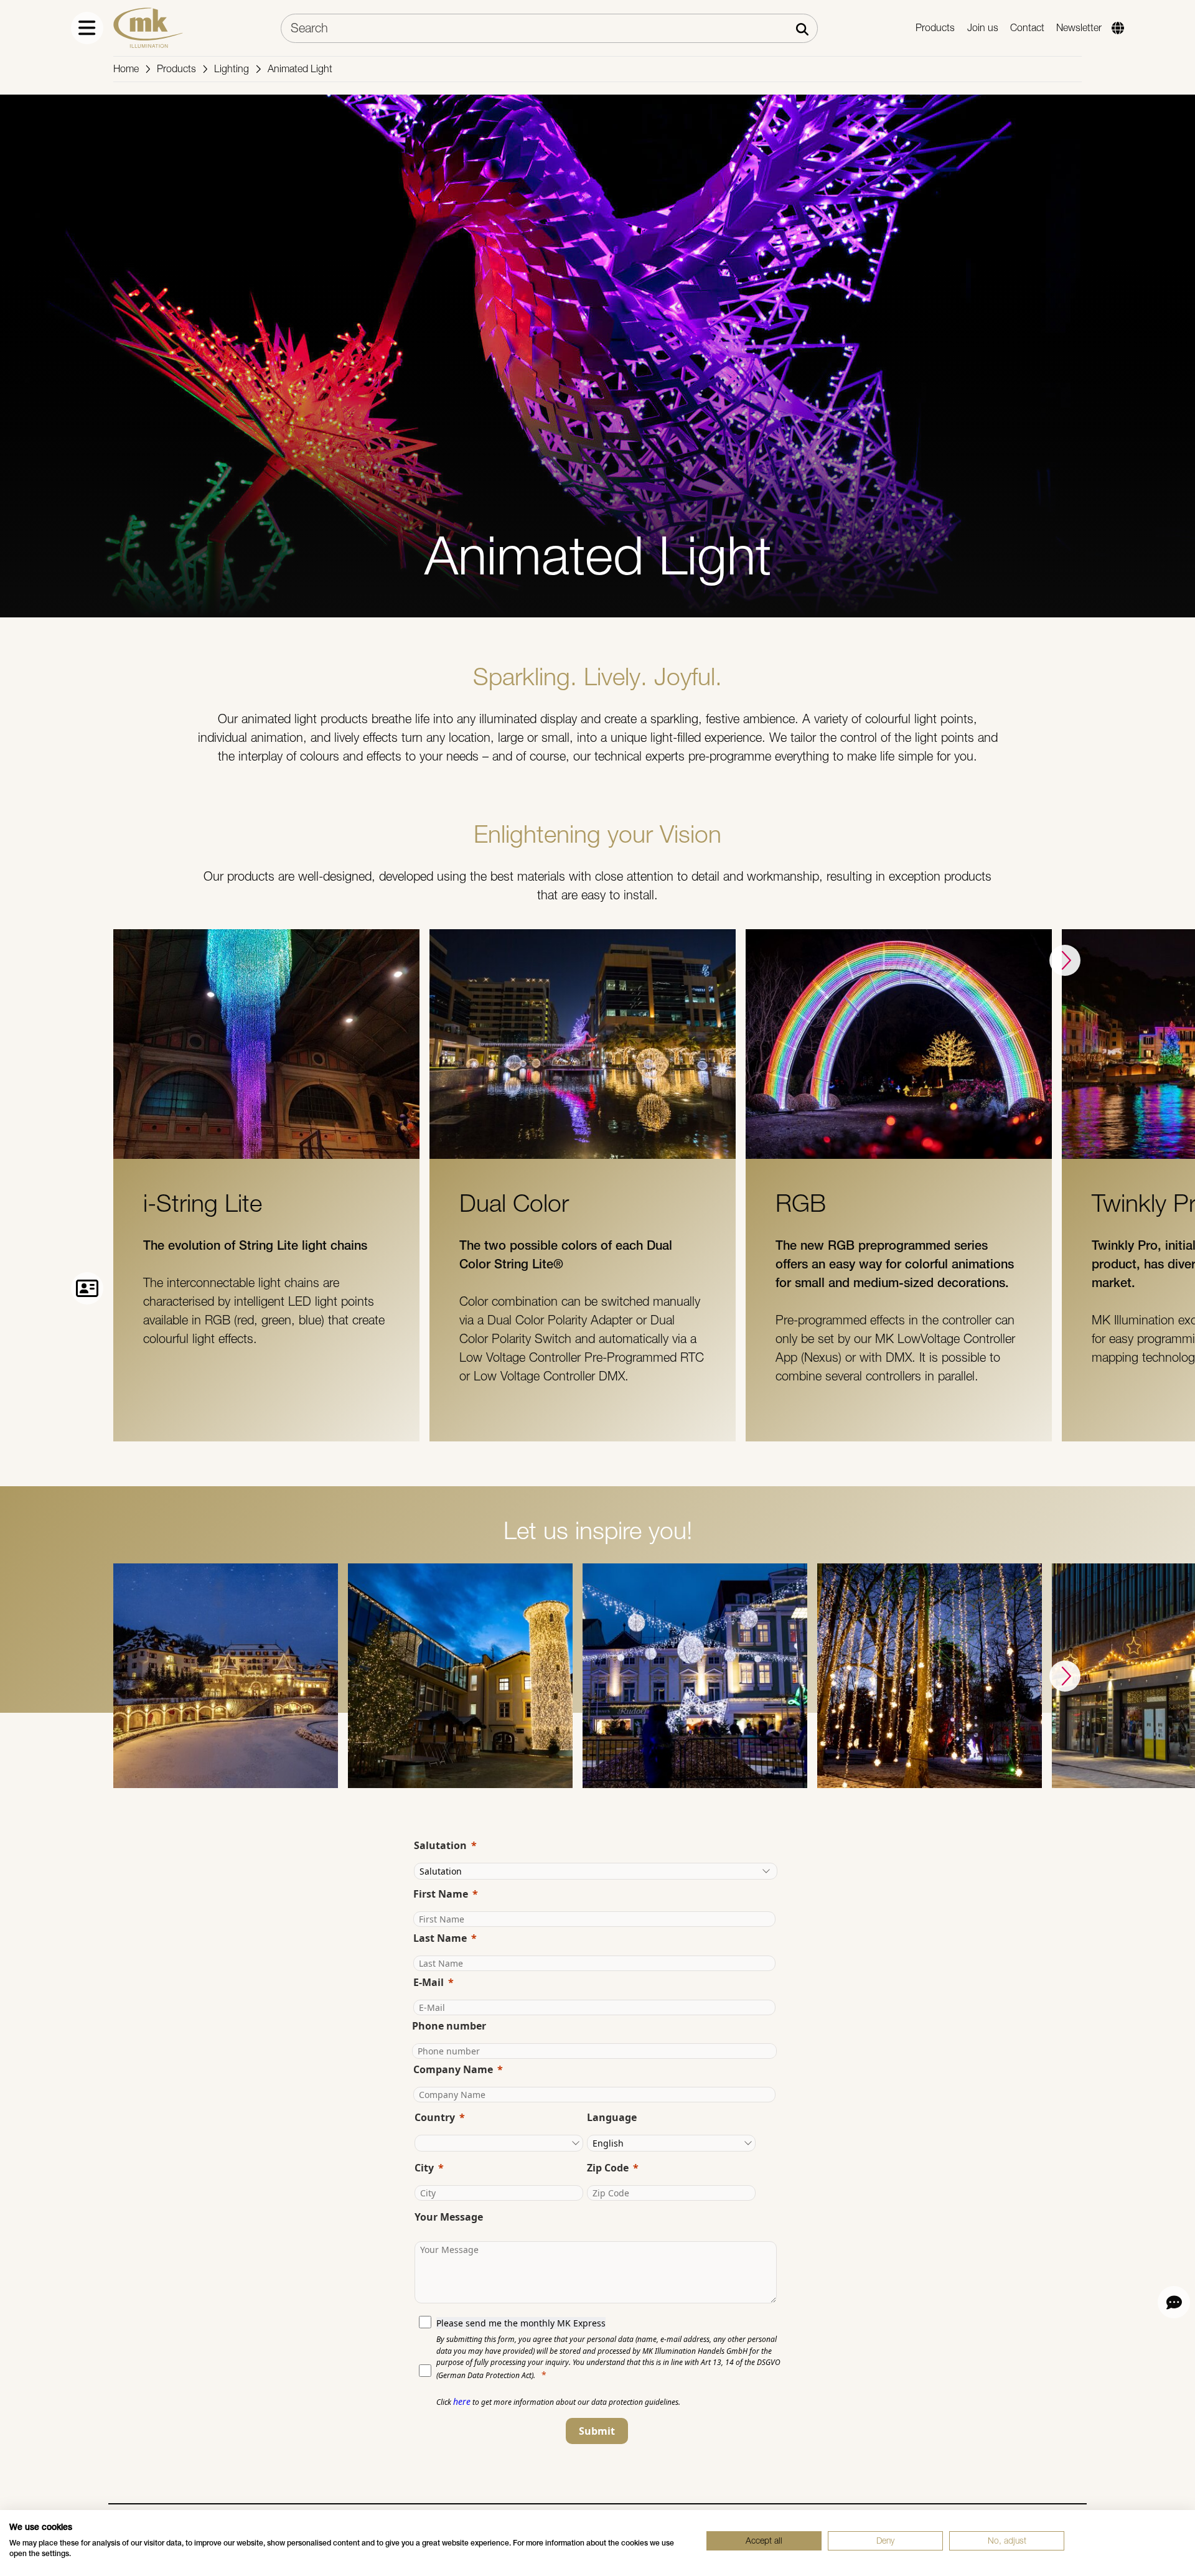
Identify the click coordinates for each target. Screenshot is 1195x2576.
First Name (441, 1894)
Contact (1027, 28)
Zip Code (608, 2168)
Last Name (440, 1938)
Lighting (232, 69)
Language (612, 2117)
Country (435, 2117)
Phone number (449, 2026)
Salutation (440, 1845)
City (424, 2168)
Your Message (449, 2217)
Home (126, 69)
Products (935, 28)
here (462, 2401)
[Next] (1065, 960)
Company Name (453, 2069)
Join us (983, 28)
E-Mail (429, 1982)
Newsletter (1079, 28)
